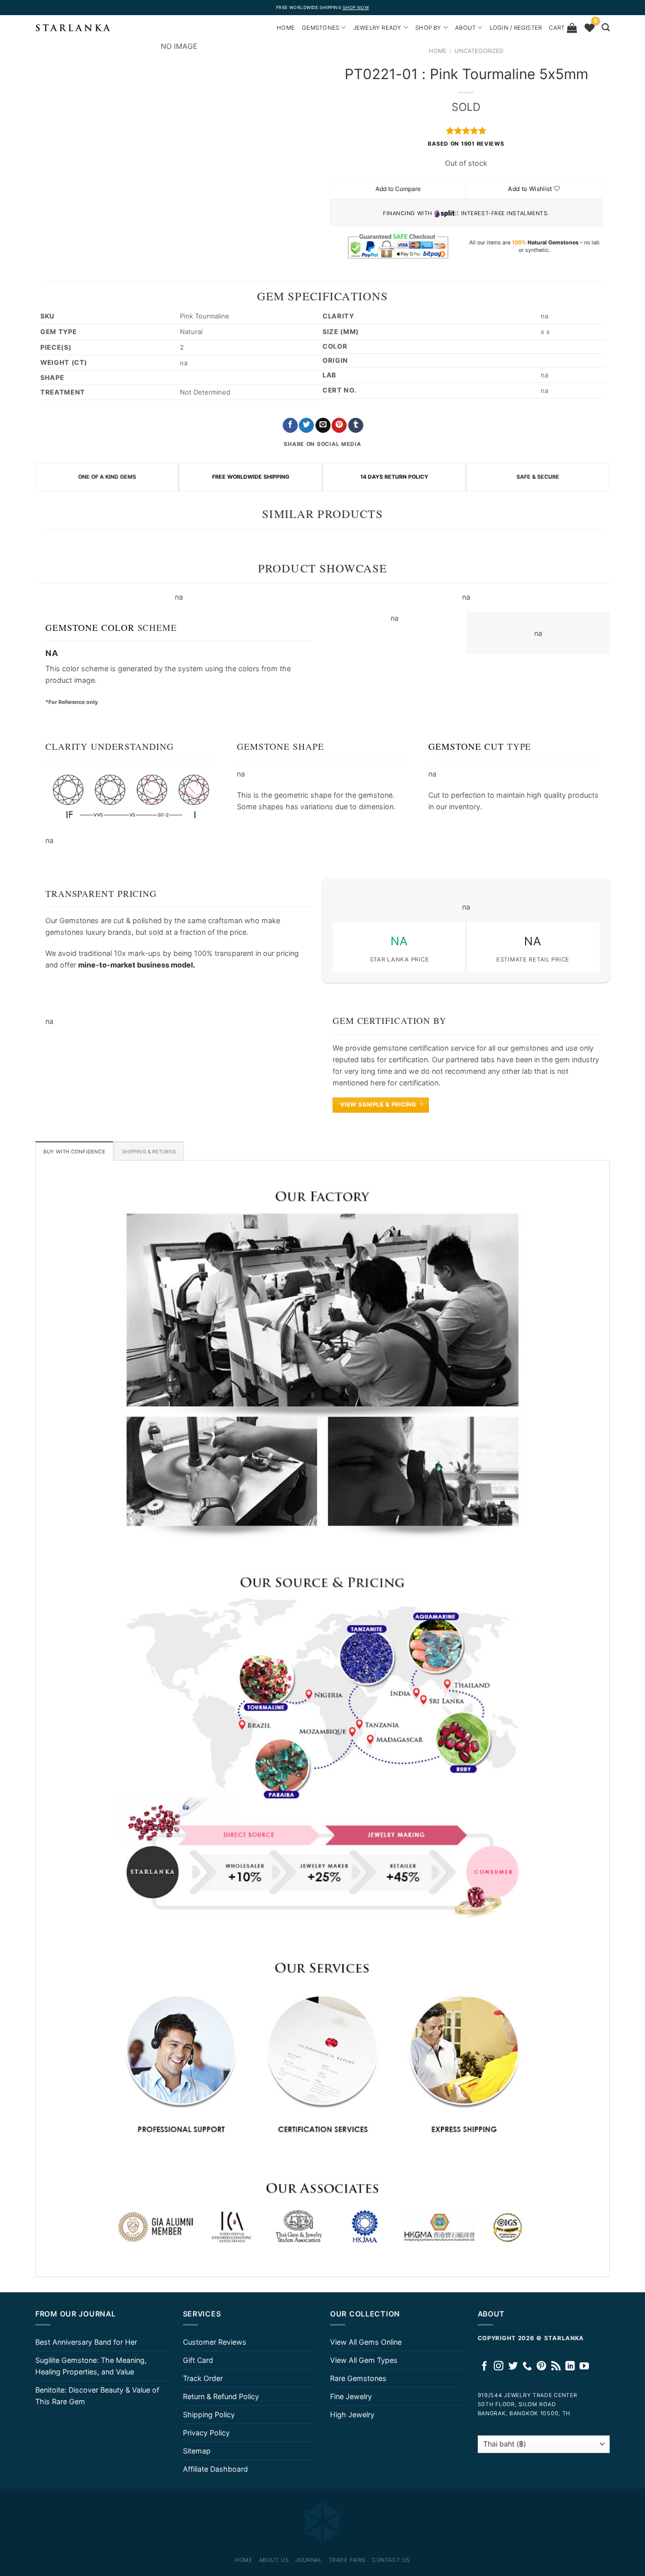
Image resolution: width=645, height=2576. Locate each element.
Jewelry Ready (377, 28)
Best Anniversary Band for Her (86, 2342)
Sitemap (197, 2451)
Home (438, 51)
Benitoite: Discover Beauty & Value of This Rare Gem (97, 2396)
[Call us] (527, 2367)
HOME (286, 28)
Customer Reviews (215, 2342)
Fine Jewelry (351, 2396)
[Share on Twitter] (306, 426)
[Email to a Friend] (323, 426)
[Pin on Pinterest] (339, 426)
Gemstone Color (90, 627)
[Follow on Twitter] (513, 2367)
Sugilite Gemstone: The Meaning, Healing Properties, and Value (91, 2366)
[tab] (74, 1151)
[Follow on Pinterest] (541, 2367)
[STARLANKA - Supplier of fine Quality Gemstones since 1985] (73, 28)
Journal (309, 2560)
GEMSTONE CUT (466, 746)
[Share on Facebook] (290, 426)
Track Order (203, 2378)
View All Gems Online (366, 2342)
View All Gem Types (364, 2360)
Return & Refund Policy (221, 2396)
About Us (274, 2560)
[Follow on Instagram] (499, 2367)
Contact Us (391, 2560)
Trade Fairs (347, 2560)
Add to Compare (398, 189)
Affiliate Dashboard (215, 2469)
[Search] (606, 27)
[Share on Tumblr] (356, 426)
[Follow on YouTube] (584, 2367)
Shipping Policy (209, 2414)
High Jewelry (352, 2414)
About (465, 28)
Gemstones (320, 28)
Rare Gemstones (358, 2378)
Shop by (428, 28)
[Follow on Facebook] (485, 2367)
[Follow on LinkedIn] (570, 2367)
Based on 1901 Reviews (466, 144)
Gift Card (198, 2360)
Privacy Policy (206, 2433)
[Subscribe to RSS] (556, 2367)
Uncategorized (479, 51)
